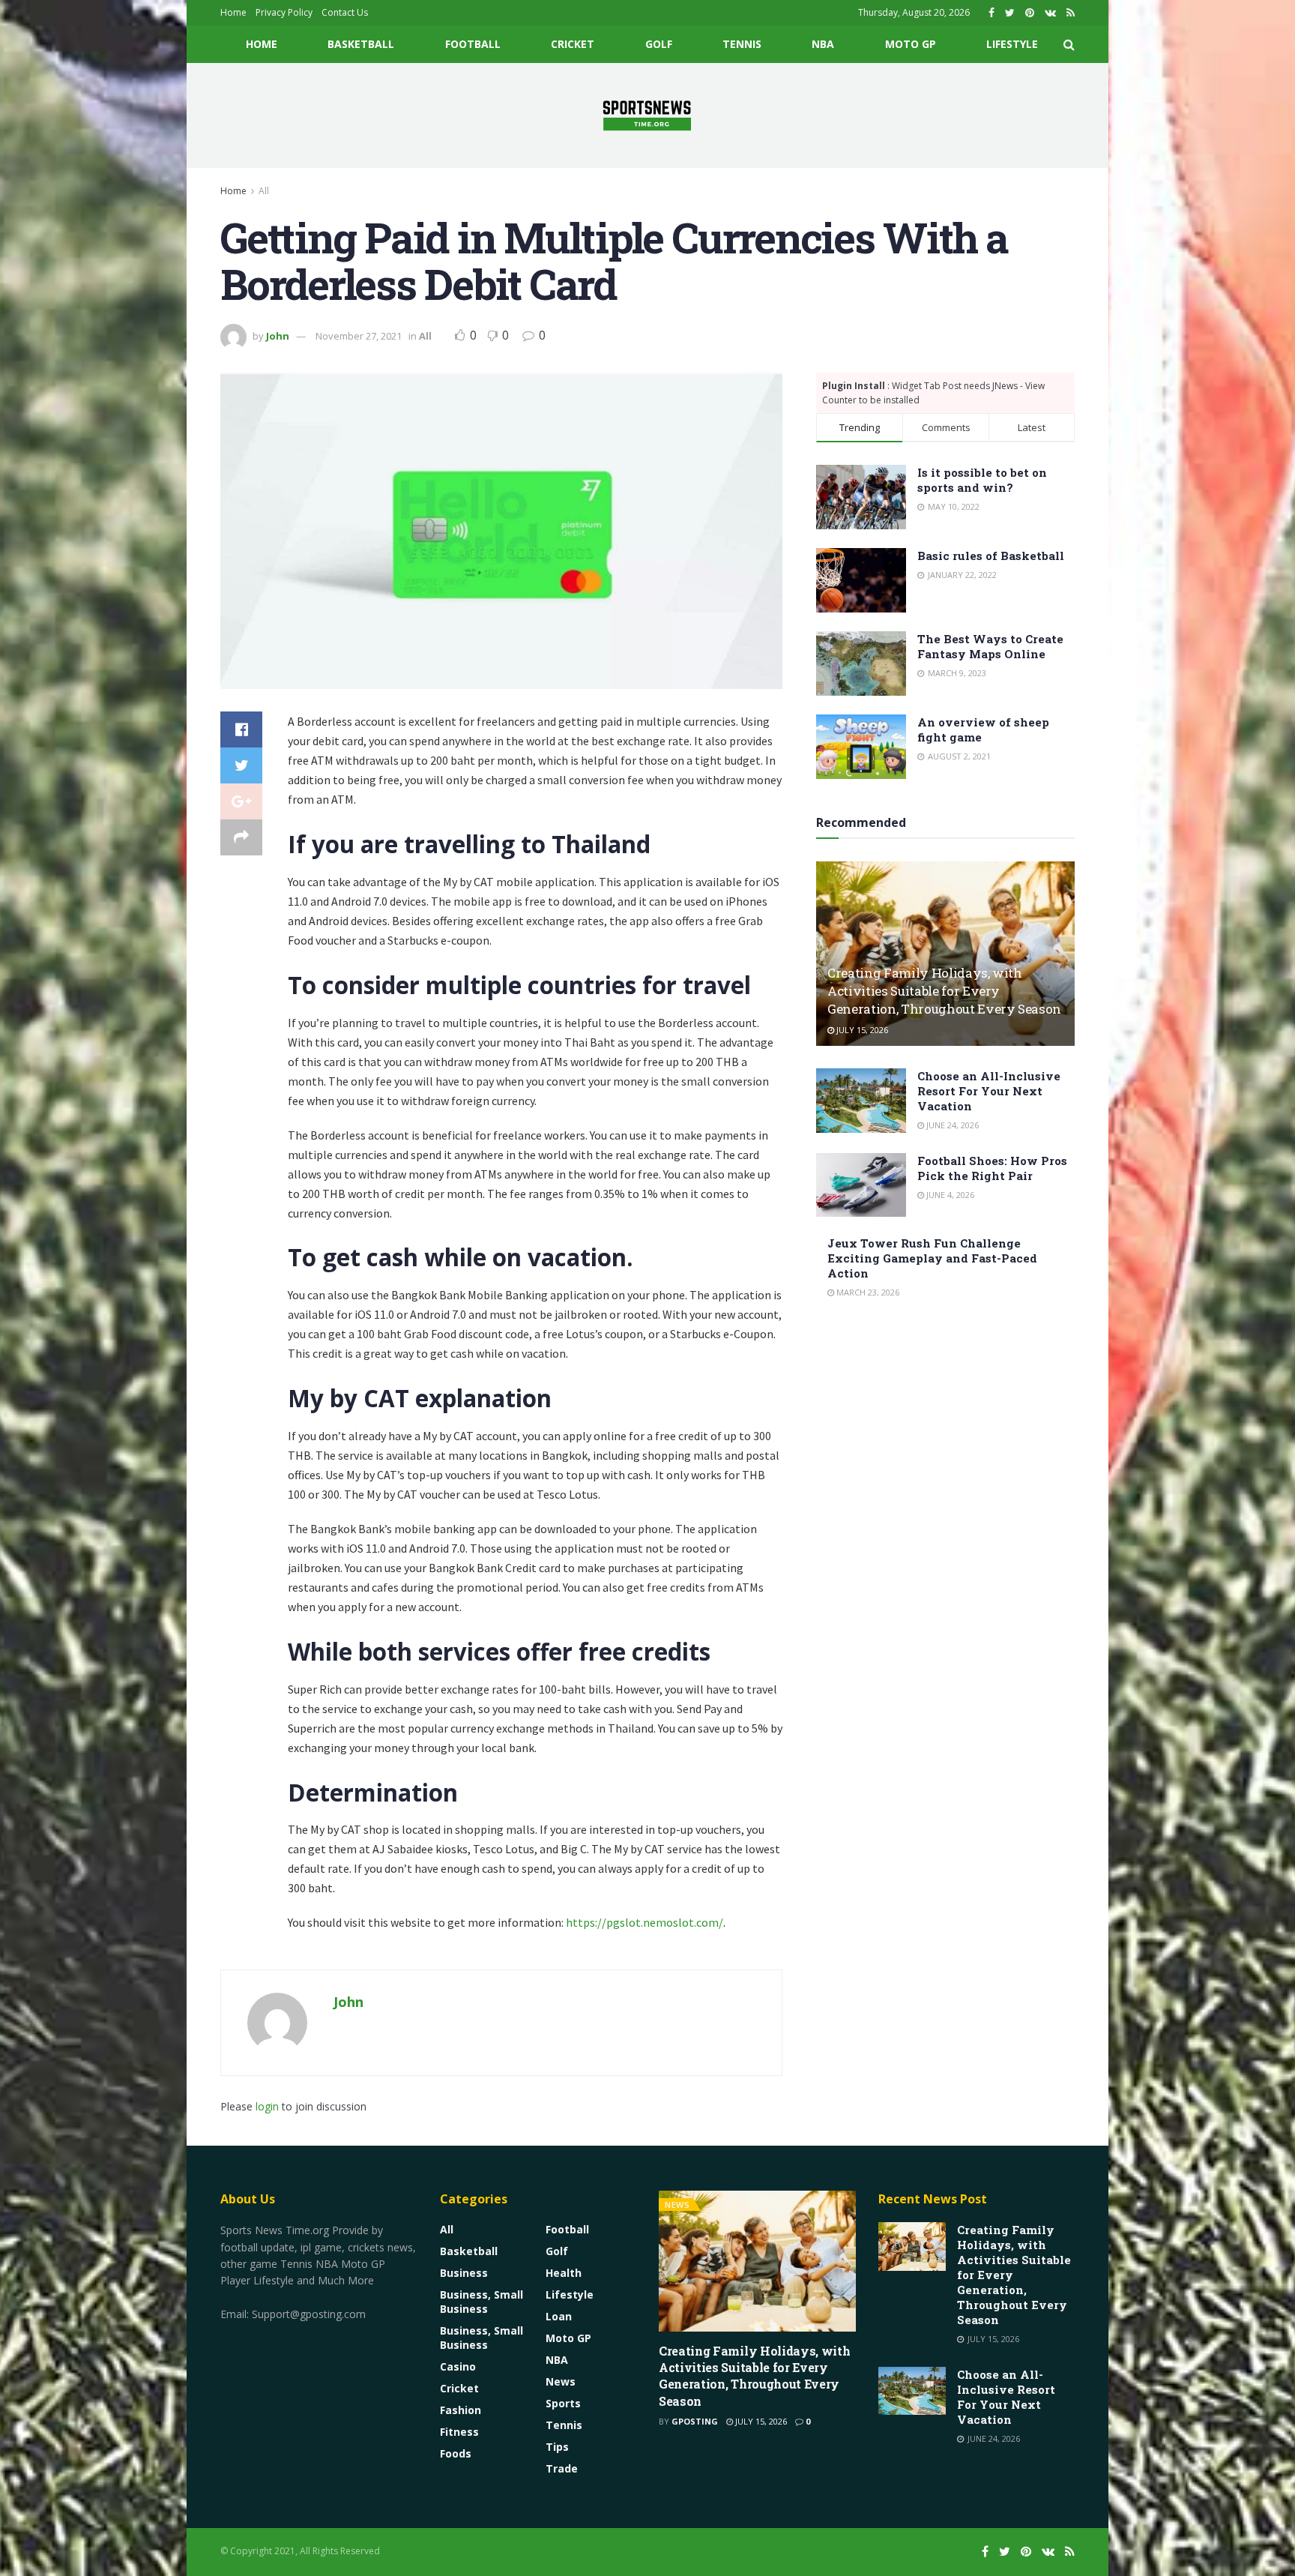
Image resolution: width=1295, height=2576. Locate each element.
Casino (458, 2366)
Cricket (573, 44)
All (264, 191)
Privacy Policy (284, 12)
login (267, 2106)
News (561, 2381)
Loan (559, 2316)
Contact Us (345, 12)
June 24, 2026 (951, 1125)
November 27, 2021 (359, 336)
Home (233, 12)
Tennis (742, 44)
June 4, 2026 (949, 1195)
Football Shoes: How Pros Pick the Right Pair (992, 1168)
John (278, 336)
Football (473, 44)
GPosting (695, 2421)
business (464, 2273)
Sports (563, 2403)
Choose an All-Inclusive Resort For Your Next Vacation (989, 1091)
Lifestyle (1012, 44)
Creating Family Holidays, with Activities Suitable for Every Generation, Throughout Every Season (944, 991)
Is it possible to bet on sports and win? (982, 480)
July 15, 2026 (861, 1030)
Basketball (361, 44)
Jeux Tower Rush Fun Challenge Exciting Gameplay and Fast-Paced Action (932, 1258)
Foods (456, 2453)
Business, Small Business (482, 2302)
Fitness (459, 2432)
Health (564, 2273)
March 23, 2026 (867, 1292)
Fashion (461, 2410)
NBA (823, 44)
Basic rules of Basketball (991, 556)
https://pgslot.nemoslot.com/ (645, 1922)
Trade (562, 2468)
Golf (659, 44)
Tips (557, 2447)
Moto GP (911, 44)
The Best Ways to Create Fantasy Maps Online (990, 646)
